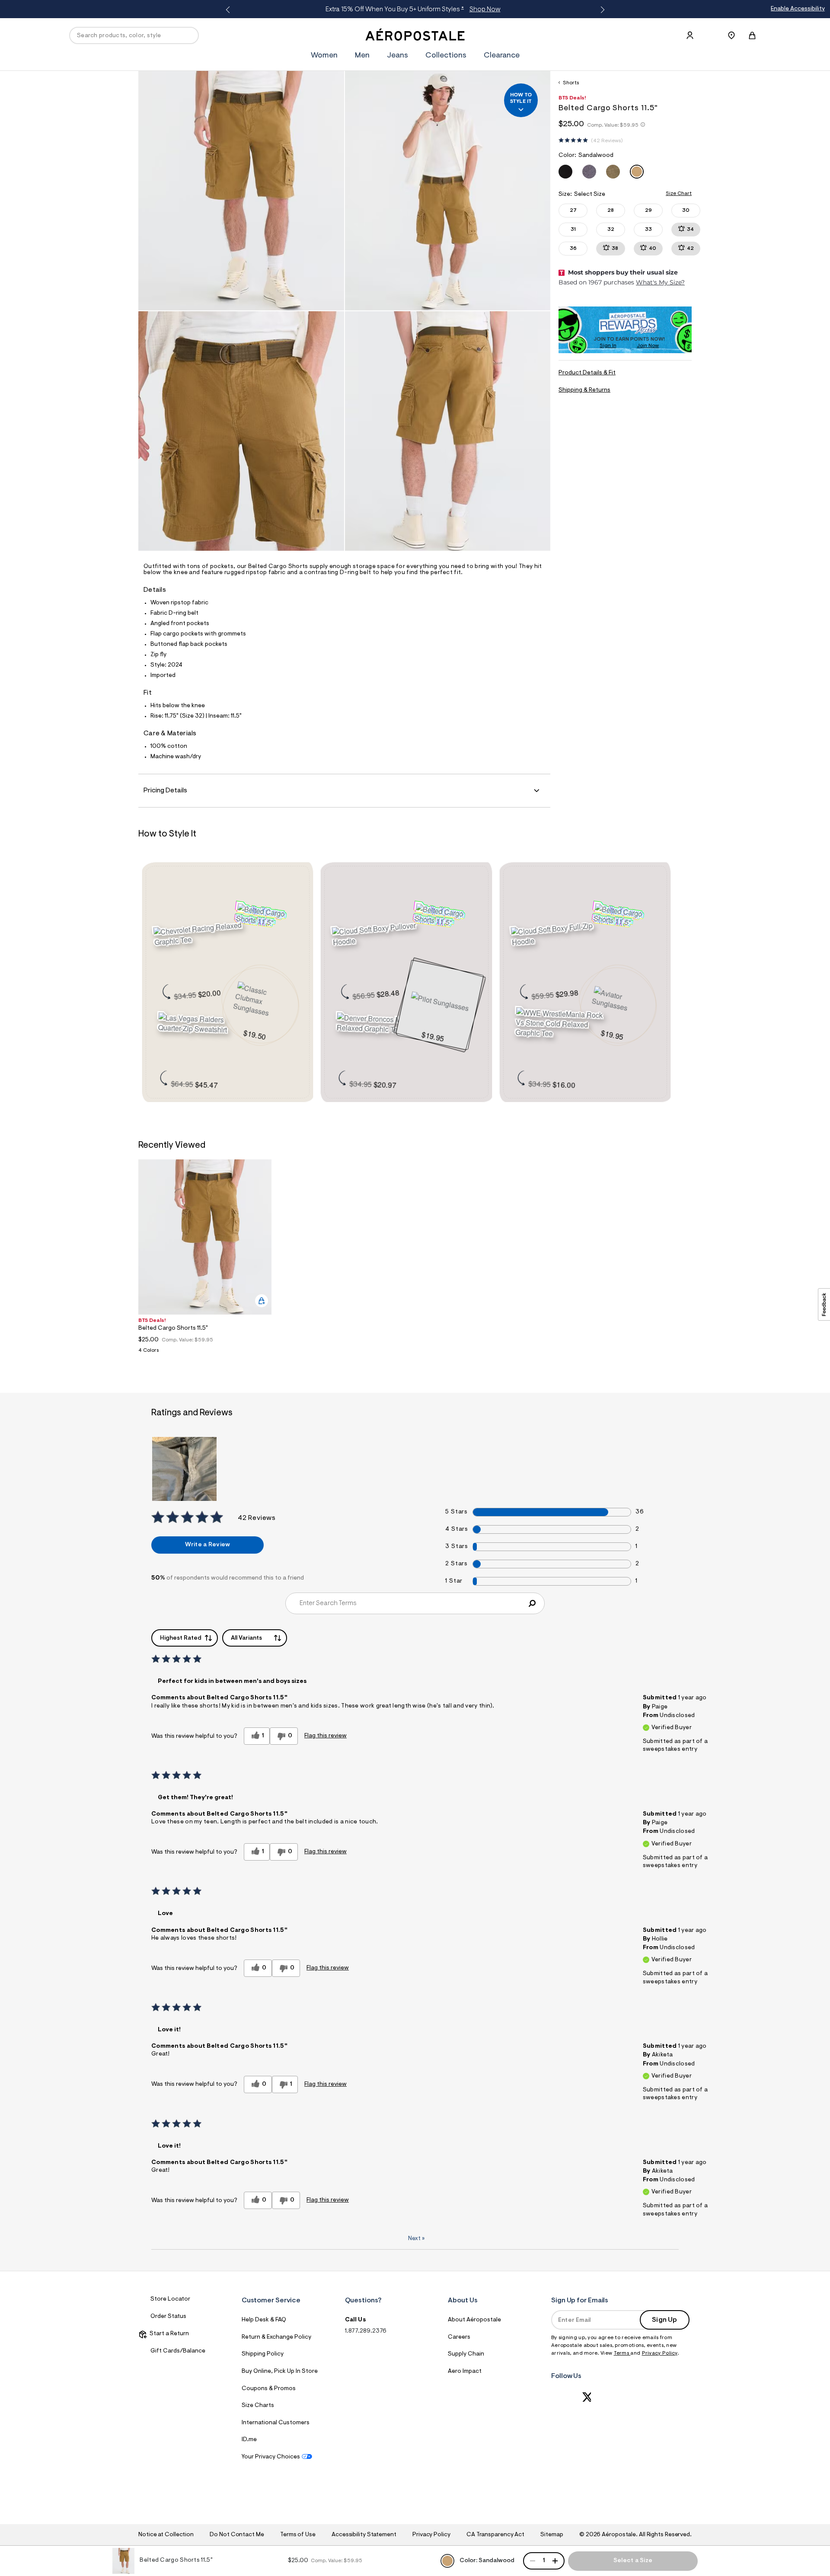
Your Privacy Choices (271, 2457)
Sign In (608, 346)
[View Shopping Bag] (752, 35)
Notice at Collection (166, 2535)
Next (416, 2239)
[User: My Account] (690, 35)
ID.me (249, 2440)
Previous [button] (229, 10)
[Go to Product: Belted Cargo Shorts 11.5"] (205, 1353)
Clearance (502, 56)
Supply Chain (466, 2354)
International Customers (276, 2423)
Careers (459, 2337)
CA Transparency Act (495, 2535)
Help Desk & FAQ (264, 2320)
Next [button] (601, 10)
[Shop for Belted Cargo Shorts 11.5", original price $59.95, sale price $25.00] (266, 916)
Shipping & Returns (584, 390)
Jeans (397, 56)
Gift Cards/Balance (178, 2351)
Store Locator (170, 2299)
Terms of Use (298, 2535)
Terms (622, 2353)
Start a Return (168, 2334)
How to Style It (521, 98)
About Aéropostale (474, 2320)
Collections (446, 56)
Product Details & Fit (587, 373)
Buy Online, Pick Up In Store (280, 2372)
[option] (205, 1259)
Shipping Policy (263, 2354)
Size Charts (258, 2406)
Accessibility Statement (364, 2535)
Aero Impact (465, 2372)
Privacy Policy (660, 2353)
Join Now (648, 346)
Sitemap (552, 2535)
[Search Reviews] (532, 1603)
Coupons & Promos (269, 2389)
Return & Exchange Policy (276, 2337)
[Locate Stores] (731, 35)
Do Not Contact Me (237, 2535)
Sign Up (664, 2320)
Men (492, 10)
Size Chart (679, 194)
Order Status (168, 2317)
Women (464, 10)
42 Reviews (607, 141)
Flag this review (326, 1736)
